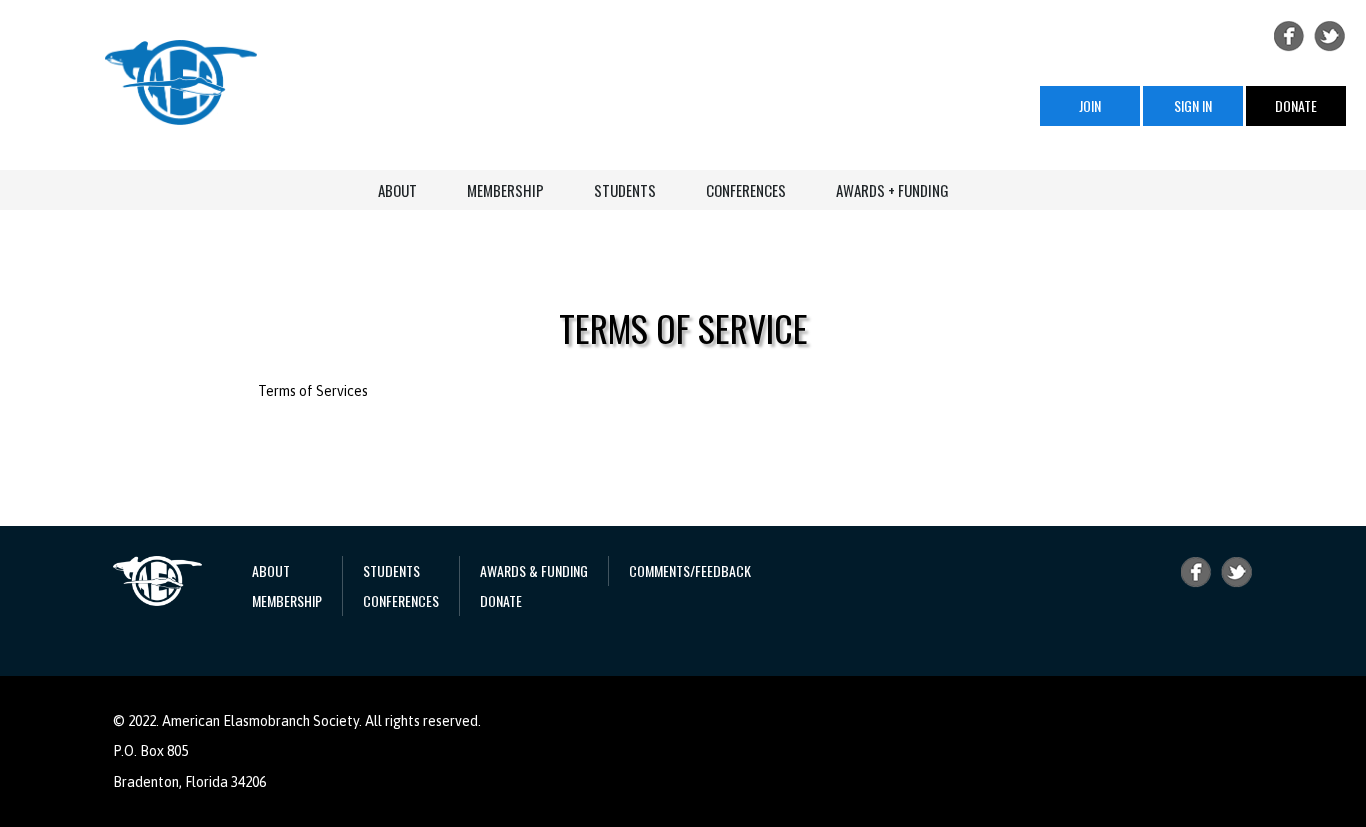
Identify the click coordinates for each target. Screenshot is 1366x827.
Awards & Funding (534, 570)
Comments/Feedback (690, 570)
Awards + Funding (892, 190)
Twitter (1330, 36)
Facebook (1289, 36)
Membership (505, 190)
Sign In (1193, 105)
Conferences (746, 190)
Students (625, 190)
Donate (1296, 105)
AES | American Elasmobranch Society (181, 82)
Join (1090, 105)
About (397, 190)
